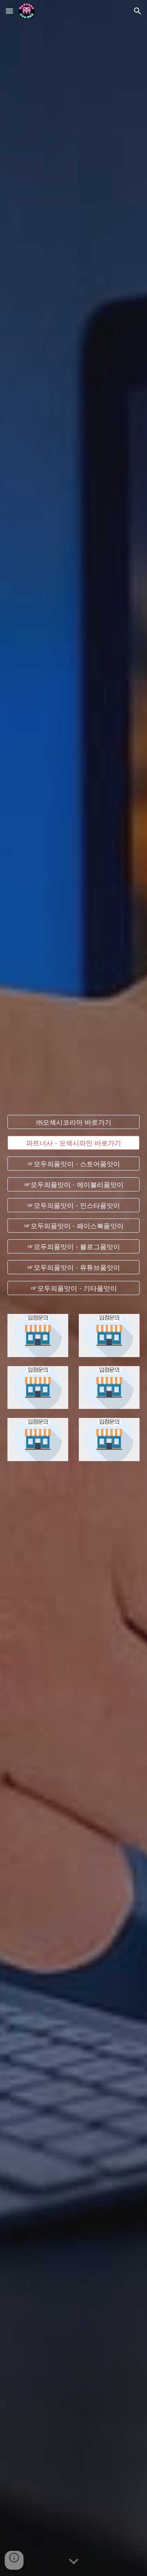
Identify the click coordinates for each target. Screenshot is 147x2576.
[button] (9, 11)
